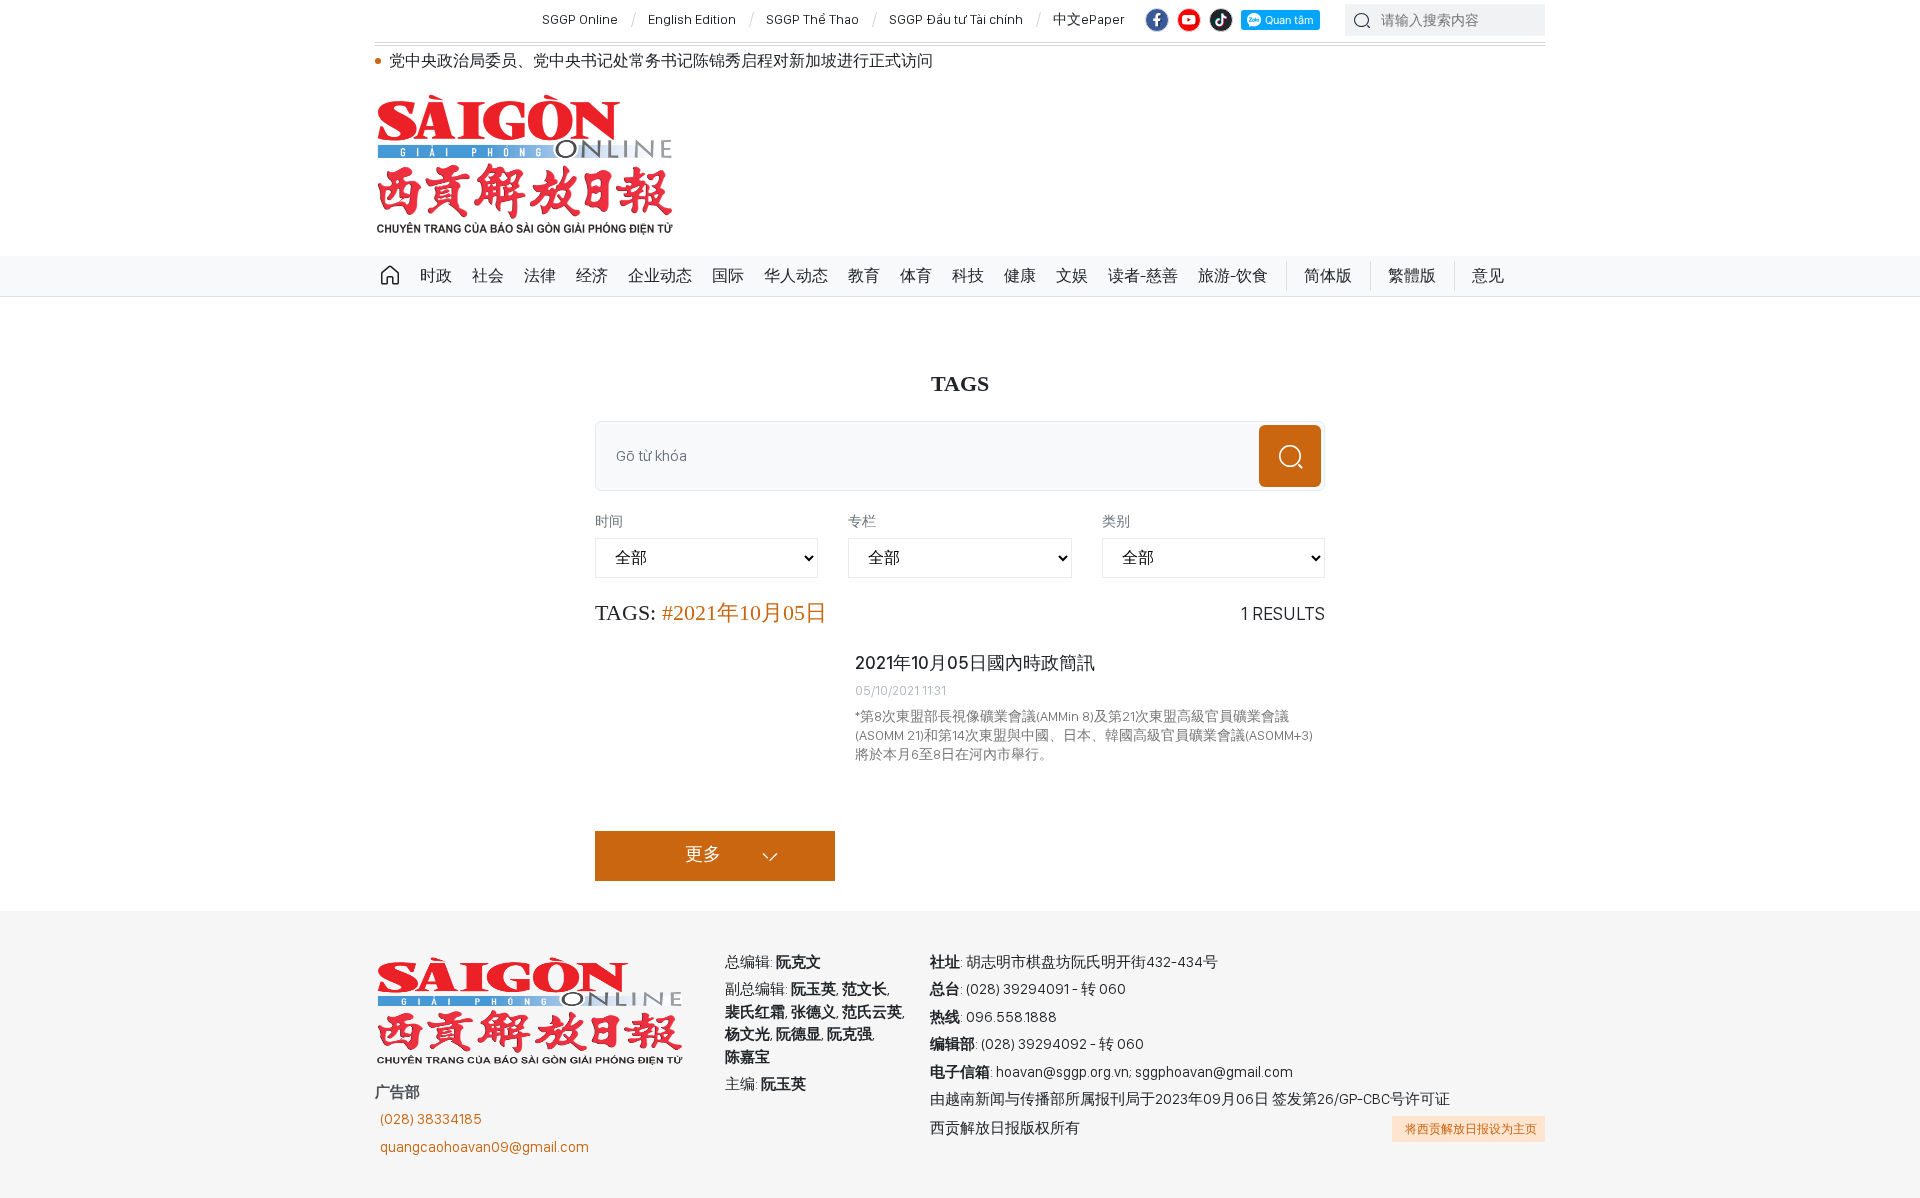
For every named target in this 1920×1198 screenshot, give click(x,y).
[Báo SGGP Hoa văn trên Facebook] (1157, 20)
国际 (728, 275)
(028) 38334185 (431, 1119)
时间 (609, 521)
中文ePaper (1089, 19)
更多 (703, 855)
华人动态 (796, 275)
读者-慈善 (1143, 275)
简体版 (1328, 275)
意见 (1488, 275)
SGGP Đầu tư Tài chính (956, 19)
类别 (1116, 521)
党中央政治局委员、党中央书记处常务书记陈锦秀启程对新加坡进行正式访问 (661, 60)
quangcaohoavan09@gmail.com (484, 1147)
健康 (1020, 275)
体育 (916, 275)
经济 (592, 275)
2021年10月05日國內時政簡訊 (975, 662)
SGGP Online (580, 19)
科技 (968, 275)
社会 (488, 275)
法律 (540, 275)
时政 (436, 275)
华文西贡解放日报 (525, 164)
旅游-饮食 (1233, 275)
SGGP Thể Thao (812, 19)
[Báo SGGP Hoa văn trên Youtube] (1189, 20)
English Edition (692, 19)
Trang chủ (390, 276)
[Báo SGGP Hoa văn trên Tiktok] (1221, 20)
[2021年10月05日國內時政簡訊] (715, 731)
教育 (864, 275)
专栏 (862, 521)
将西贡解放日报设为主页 (1471, 1129)
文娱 (1072, 275)
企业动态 (660, 275)
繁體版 (1412, 275)
